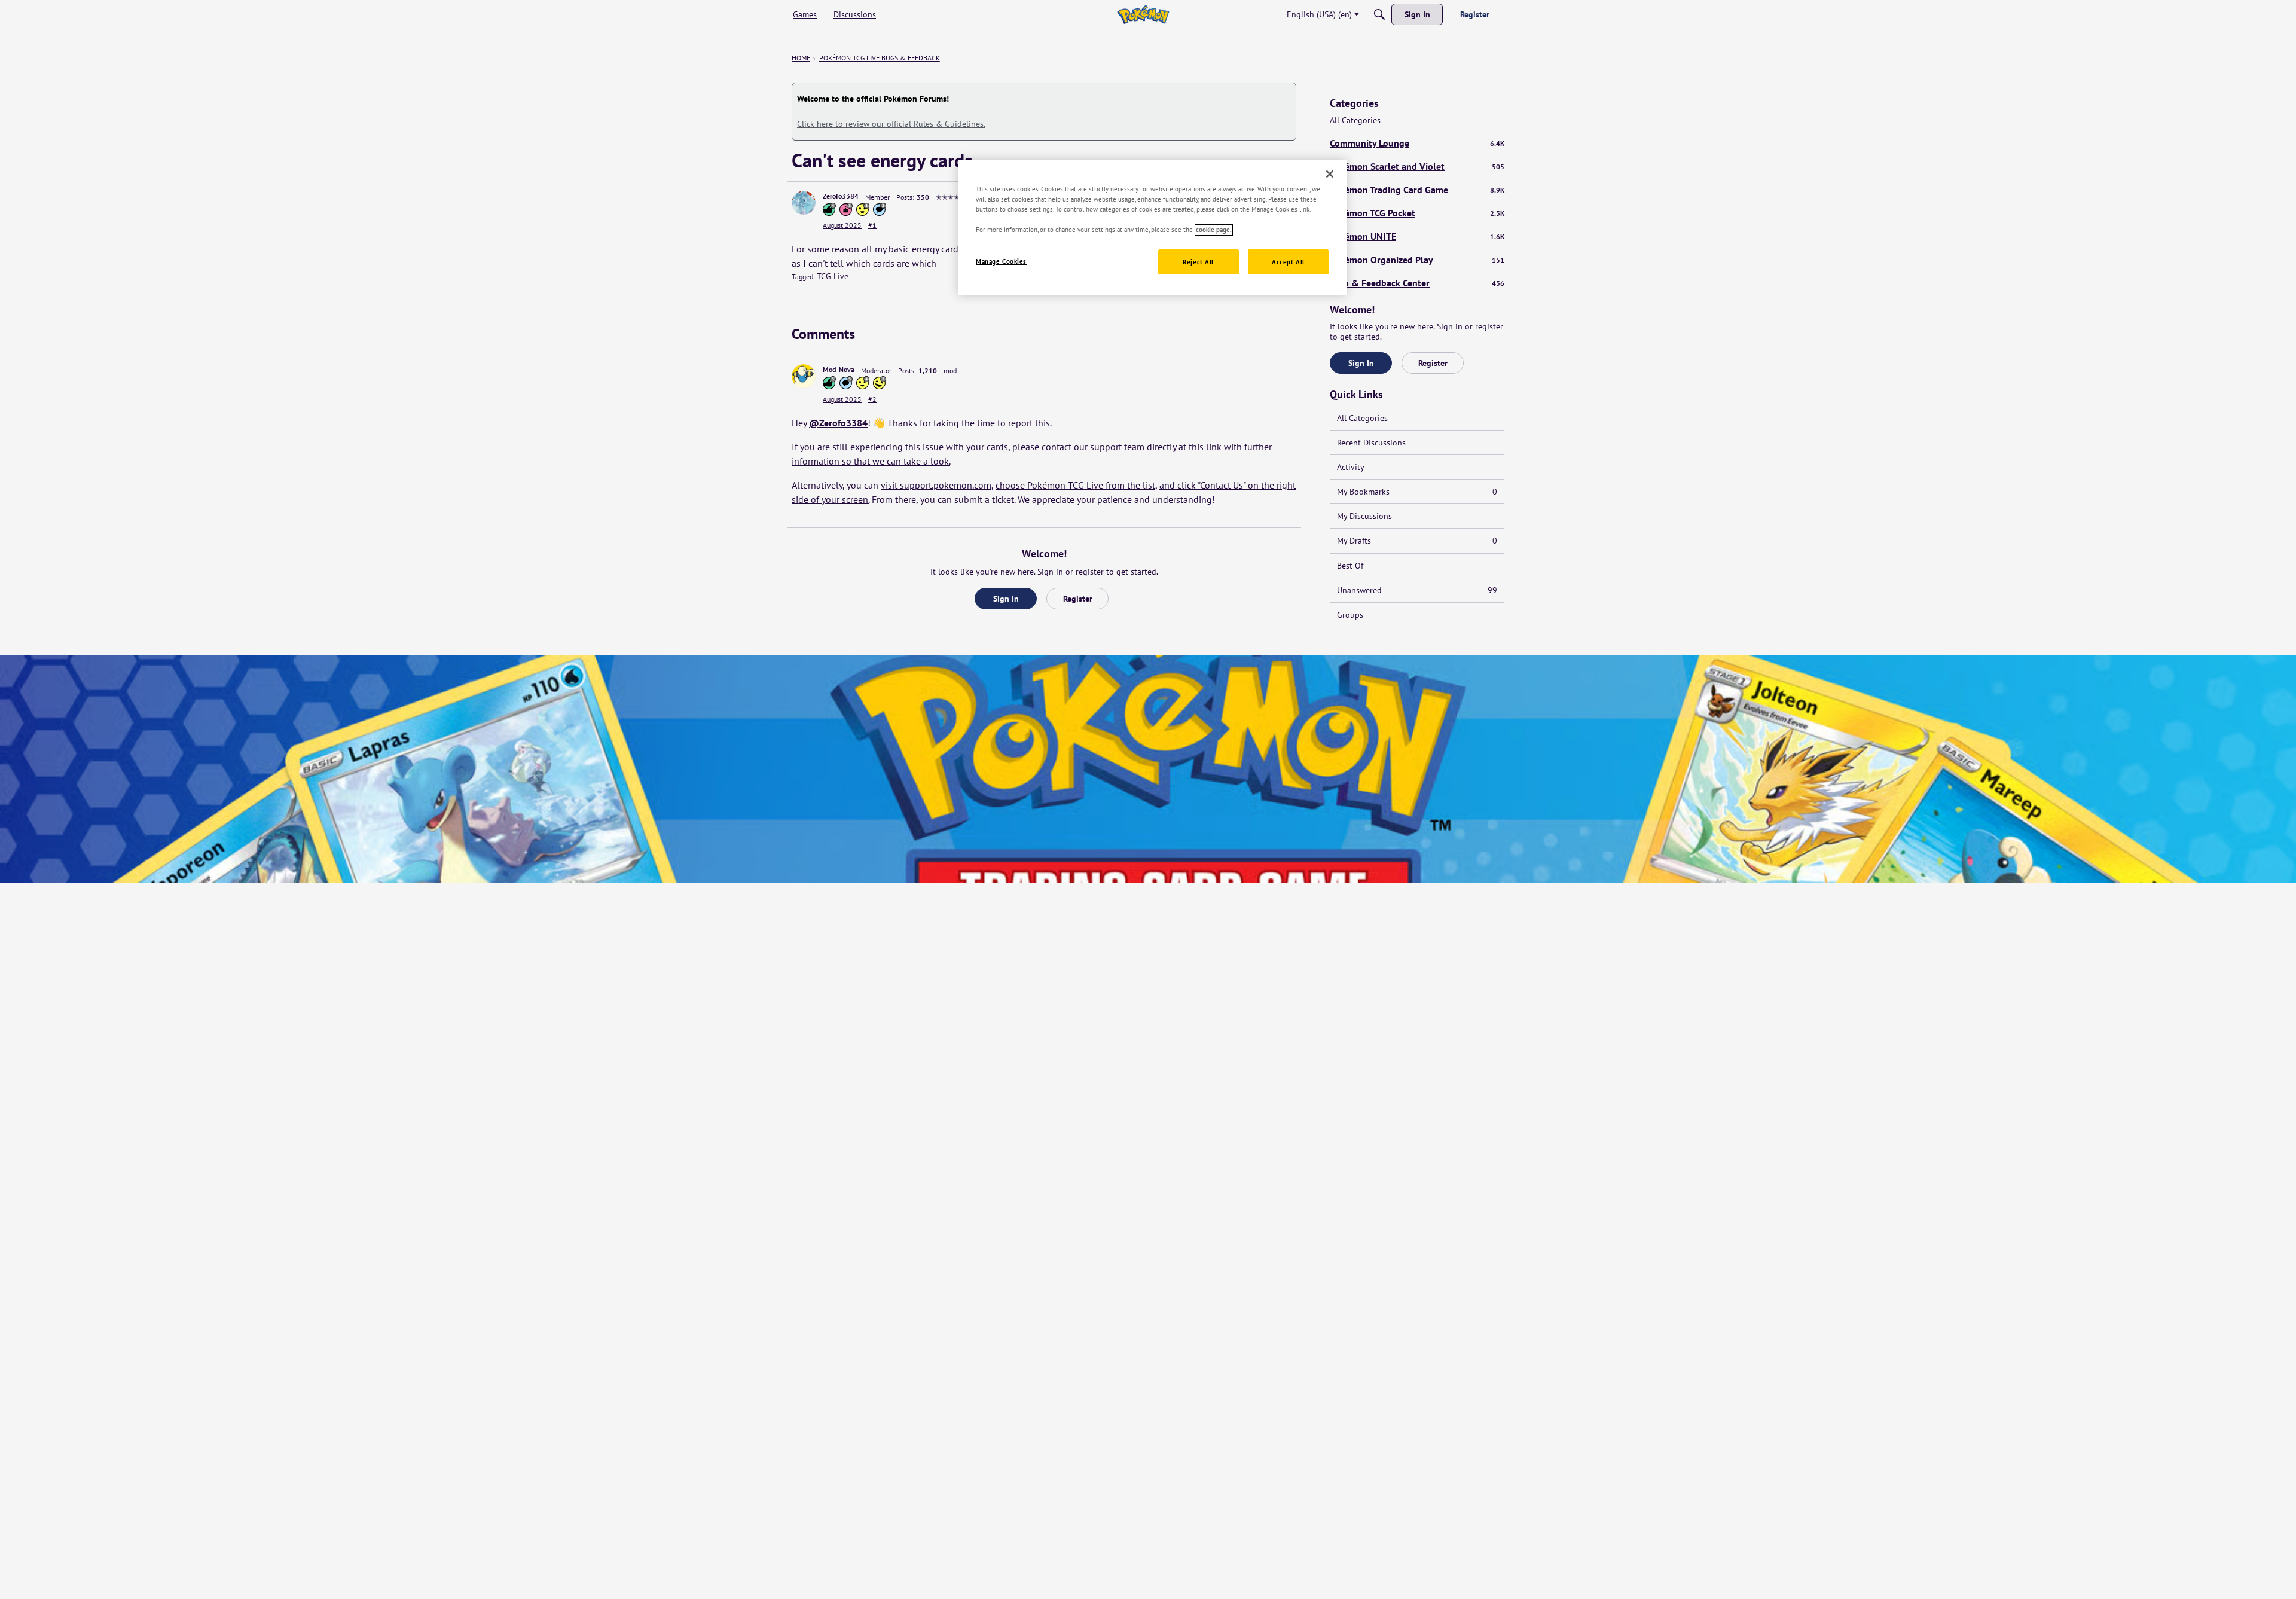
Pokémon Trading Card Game (1417, 190)
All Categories (1355, 120)
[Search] (1379, 14)
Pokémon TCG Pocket (1417, 213)
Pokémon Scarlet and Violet (1417, 166)
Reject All (1198, 262)
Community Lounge (1417, 143)
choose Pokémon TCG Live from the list (1075, 485)
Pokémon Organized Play (1417, 260)
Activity (1351, 467)
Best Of (1350, 566)
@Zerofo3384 (838, 423)
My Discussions (1364, 516)
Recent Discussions (1371, 443)
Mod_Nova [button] (839, 369)
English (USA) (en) (1319, 14)
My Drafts (1417, 541)
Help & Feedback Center (1417, 283)
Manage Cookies (1001, 262)
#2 (872, 399)
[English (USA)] (1143, 14)
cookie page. (1214, 230)
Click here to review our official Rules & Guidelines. (891, 124)
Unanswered (1417, 590)
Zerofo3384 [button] (841, 196)
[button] (804, 203)
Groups (1350, 615)
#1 (872, 225)
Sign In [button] (1006, 599)
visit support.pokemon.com (936, 485)
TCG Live (833, 276)
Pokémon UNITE (1417, 236)
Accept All (1288, 262)
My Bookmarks (1417, 492)
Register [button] (1078, 599)
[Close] (1330, 174)
